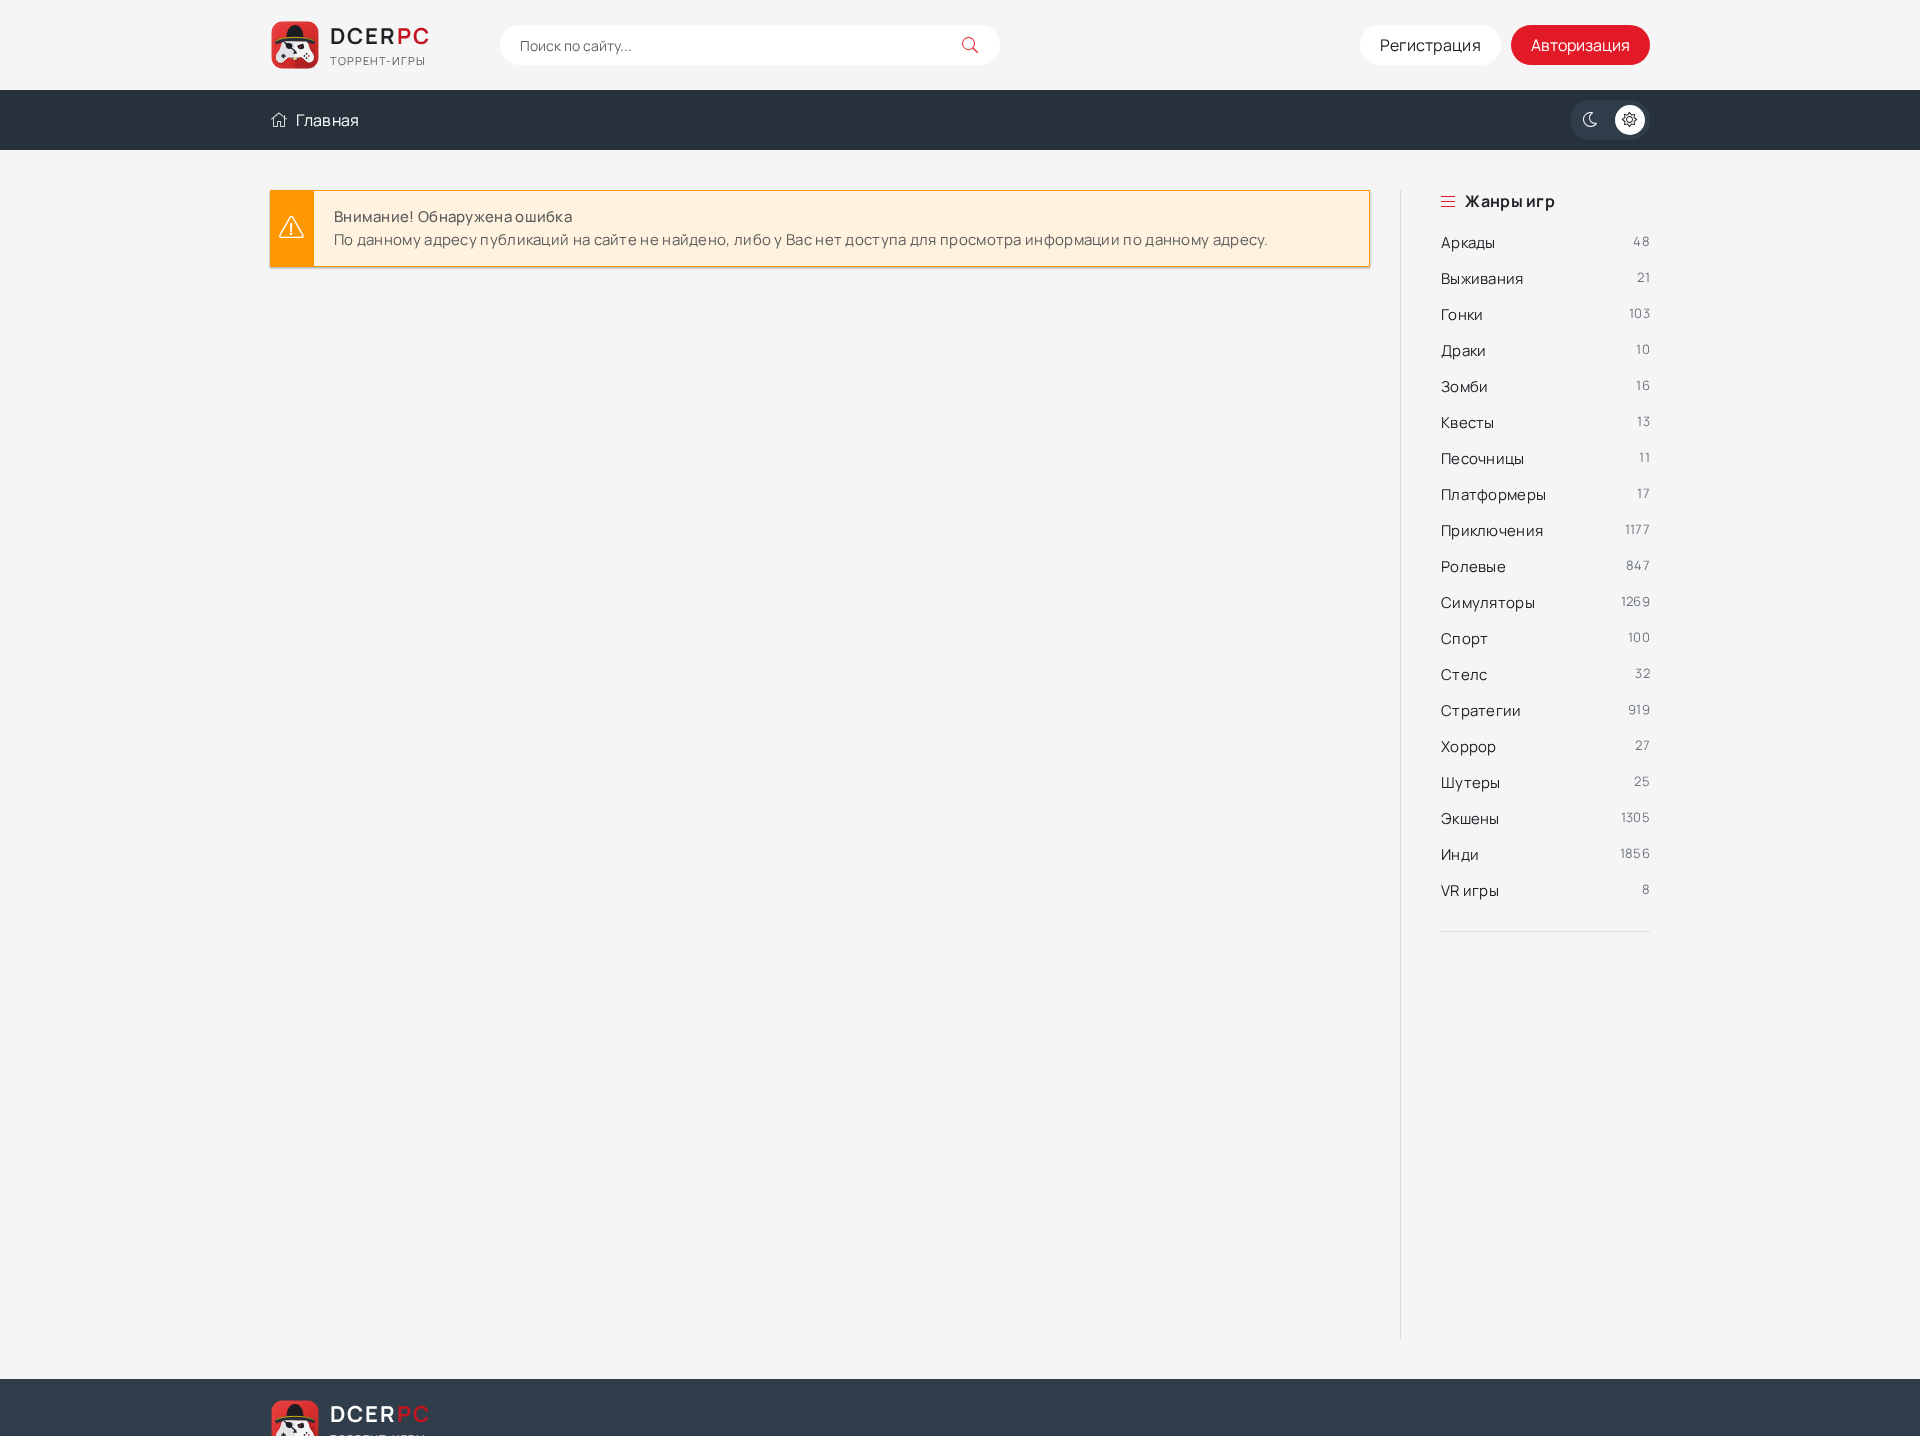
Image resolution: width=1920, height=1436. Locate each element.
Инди (1460, 854)
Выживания (1482, 278)
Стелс (1464, 674)
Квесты (1468, 422)
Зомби (1465, 386)
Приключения (1492, 530)
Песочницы (1483, 458)
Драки (1464, 350)
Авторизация (1580, 45)
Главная (327, 120)
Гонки (1462, 314)
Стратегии (1481, 710)
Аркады (1468, 242)
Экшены (1470, 818)
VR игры (1470, 890)
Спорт (1465, 638)
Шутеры (1471, 782)
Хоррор (1469, 746)
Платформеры (1493, 494)
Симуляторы (1488, 602)
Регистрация (1430, 45)
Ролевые (1473, 566)
